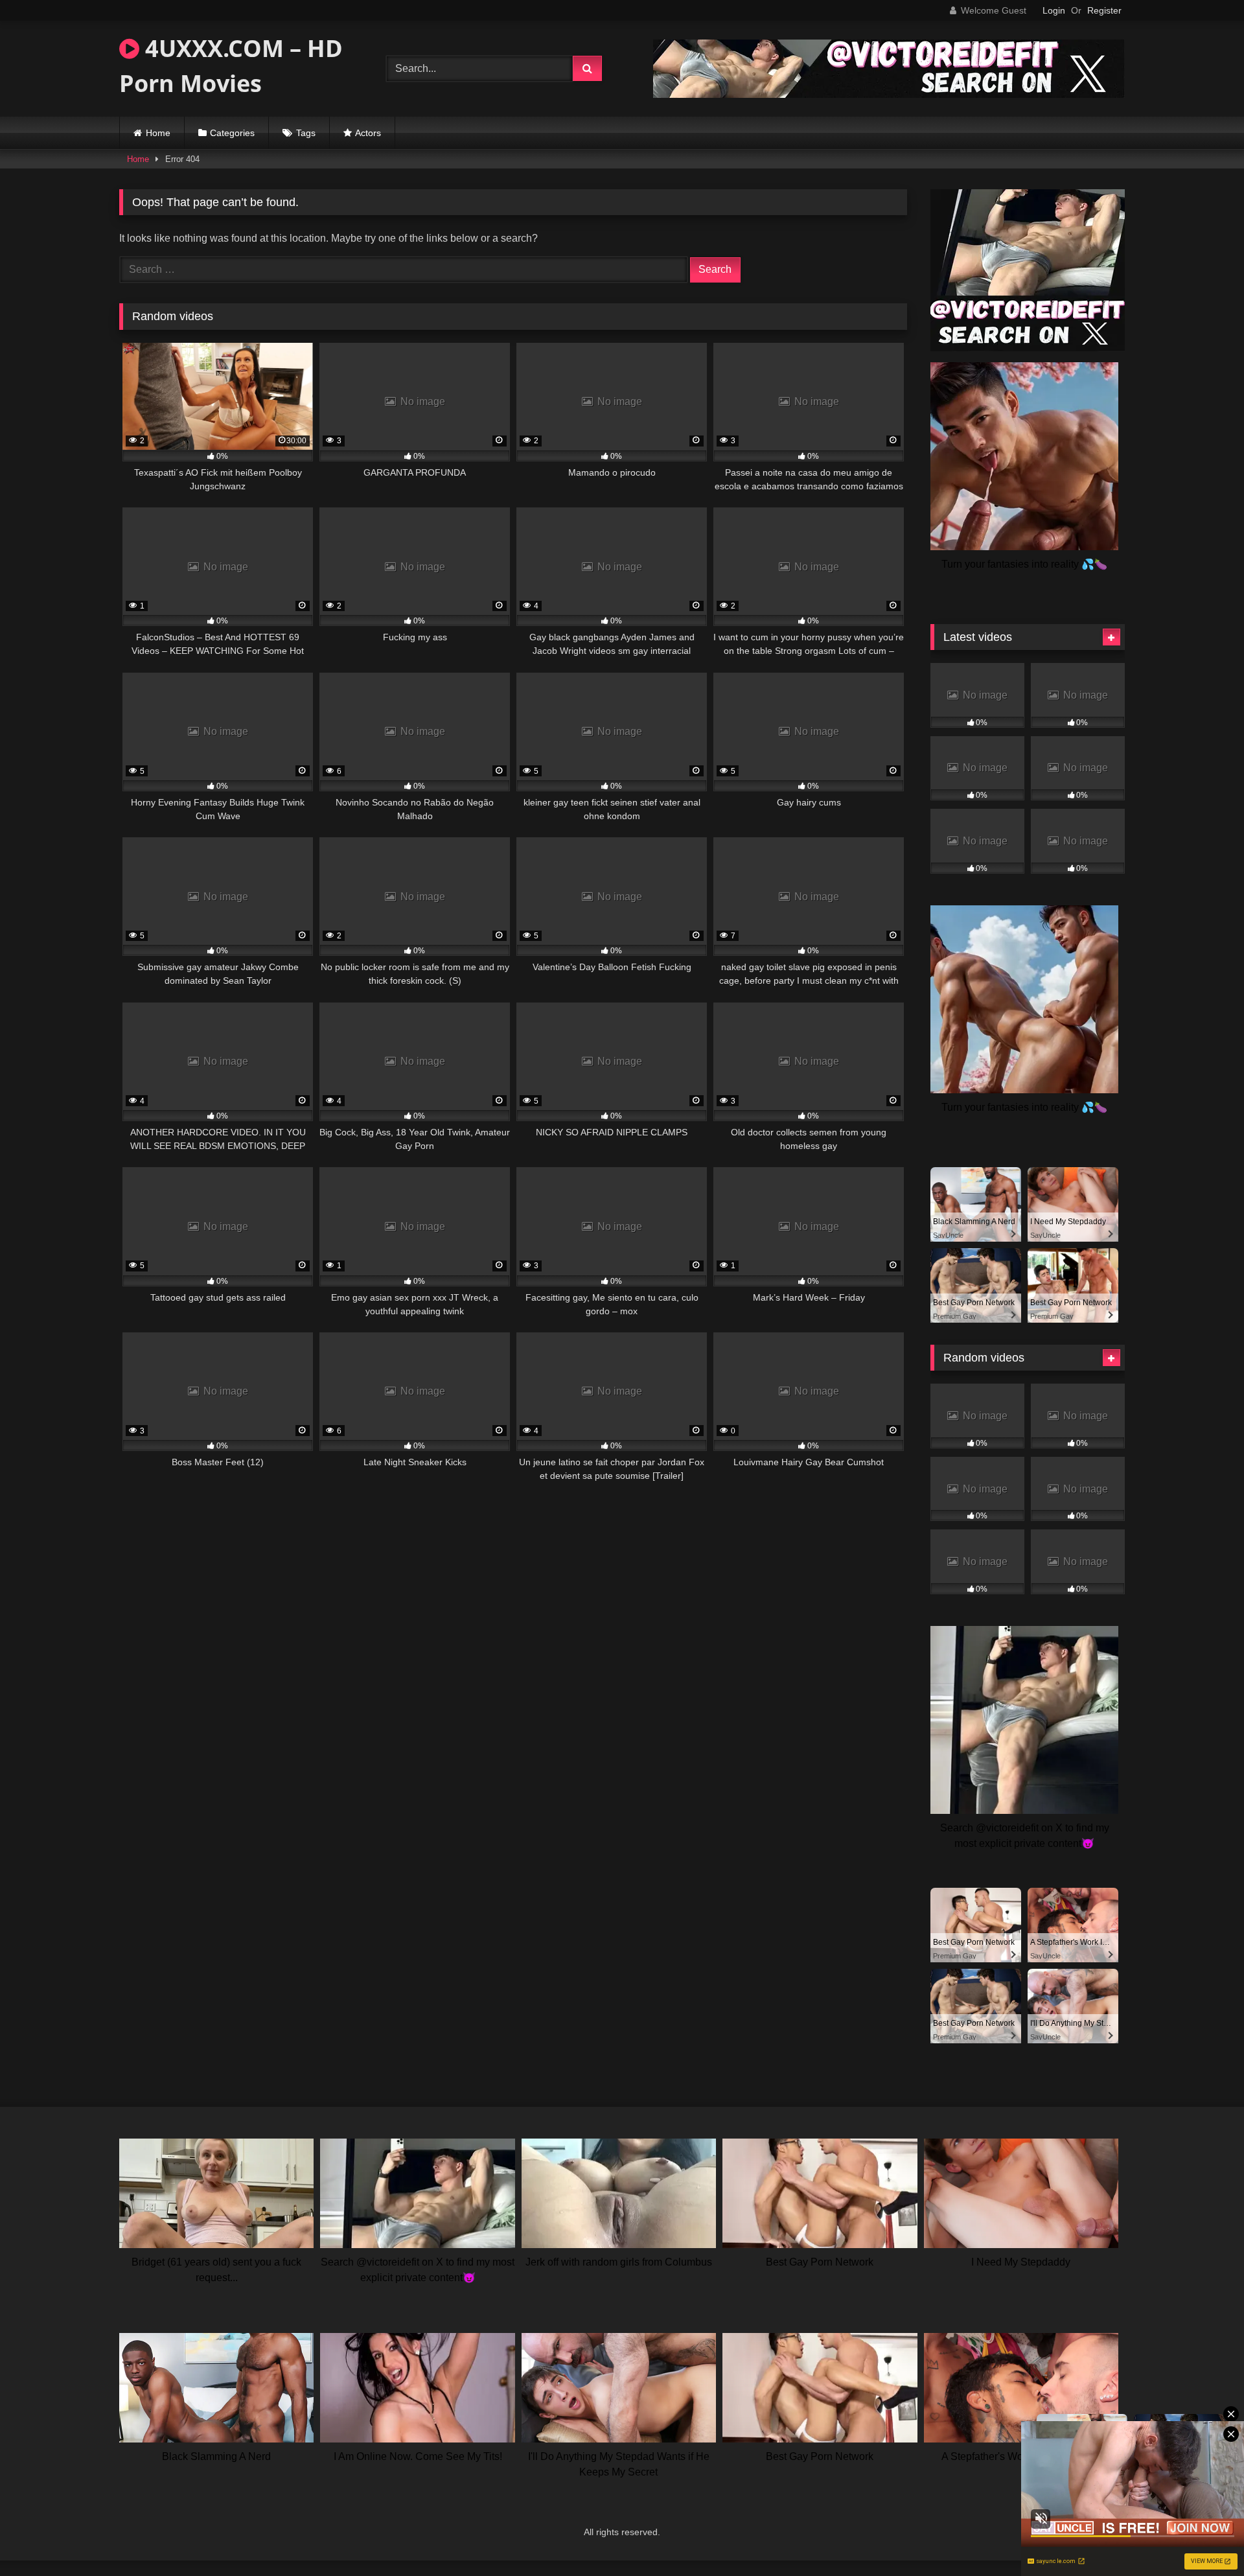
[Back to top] (1204, 2537)
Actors (368, 133)
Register (1104, 10)
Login (1054, 10)
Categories (232, 133)
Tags (306, 133)
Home (158, 133)
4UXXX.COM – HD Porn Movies (231, 66)
